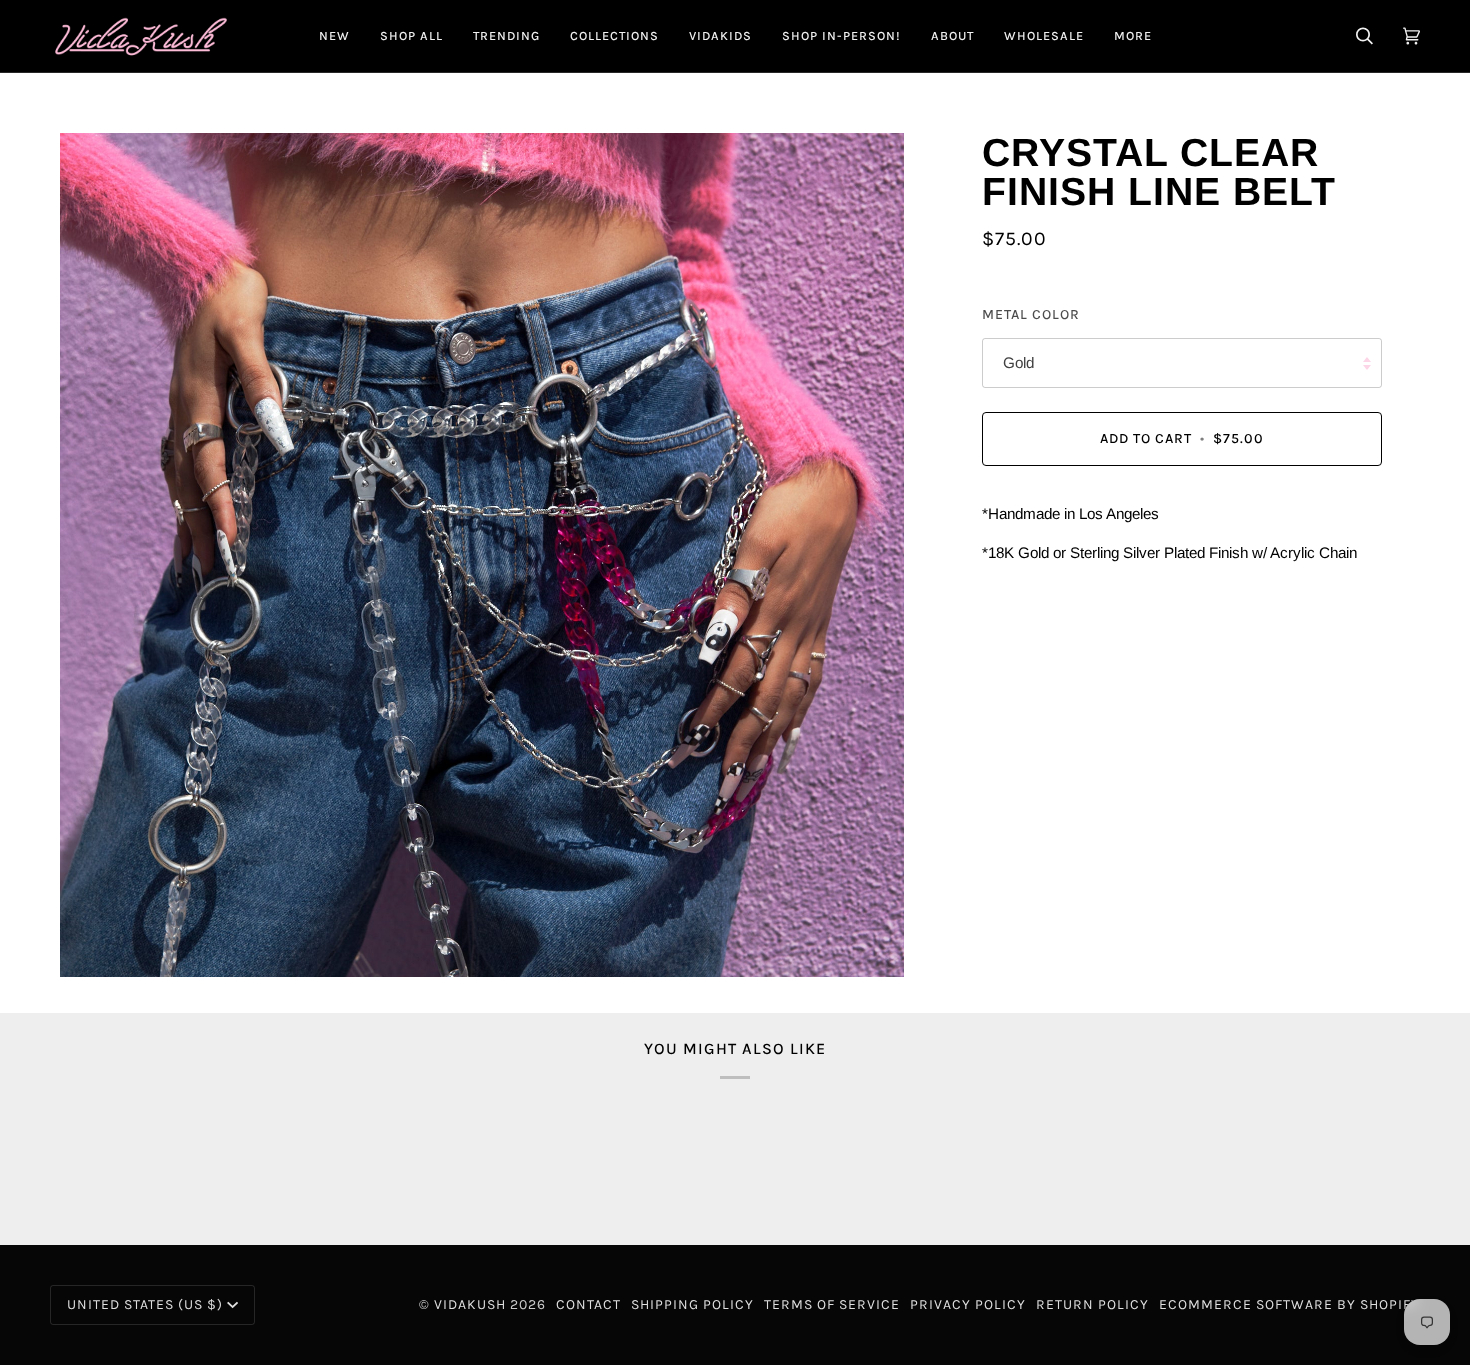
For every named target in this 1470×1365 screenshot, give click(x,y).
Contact (588, 1304)
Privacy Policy (968, 1304)
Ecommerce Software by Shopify (1289, 1304)
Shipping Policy (692, 1304)
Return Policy (1092, 1304)
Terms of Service (832, 1304)
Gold (1018, 363)
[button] (411, 36)
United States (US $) (145, 1304)
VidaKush (470, 1304)
